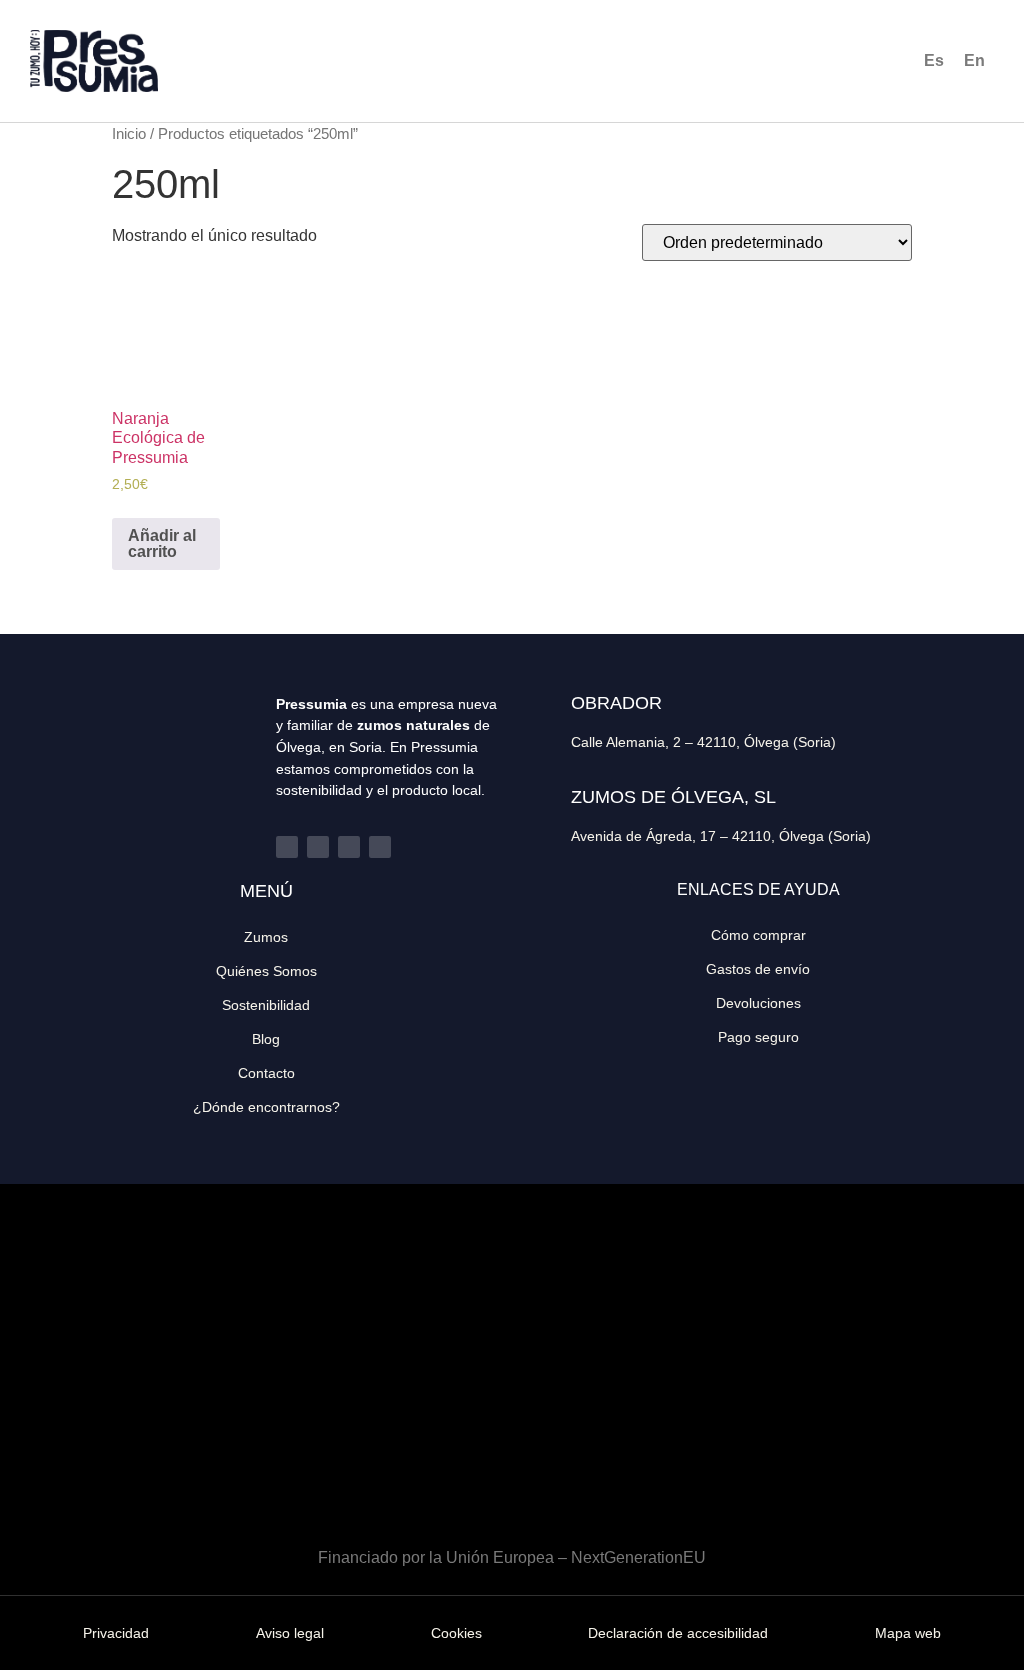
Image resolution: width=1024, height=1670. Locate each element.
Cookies (456, 1633)
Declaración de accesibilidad (678, 1633)
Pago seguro (758, 1037)
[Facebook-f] (287, 847)
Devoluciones (758, 1003)
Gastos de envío (758, 969)
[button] (685, 61)
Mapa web (908, 1633)
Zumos (266, 937)
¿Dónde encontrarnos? (266, 1107)
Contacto (266, 1073)
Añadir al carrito (162, 543)
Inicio (129, 134)
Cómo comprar (758, 935)
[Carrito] (856, 61)
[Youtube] (380, 847)
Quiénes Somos (266, 971)
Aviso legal (290, 1633)
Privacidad (116, 1633)
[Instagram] (349, 847)
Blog (266, 1039)
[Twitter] (318, 847)
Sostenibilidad (266, 1005)
